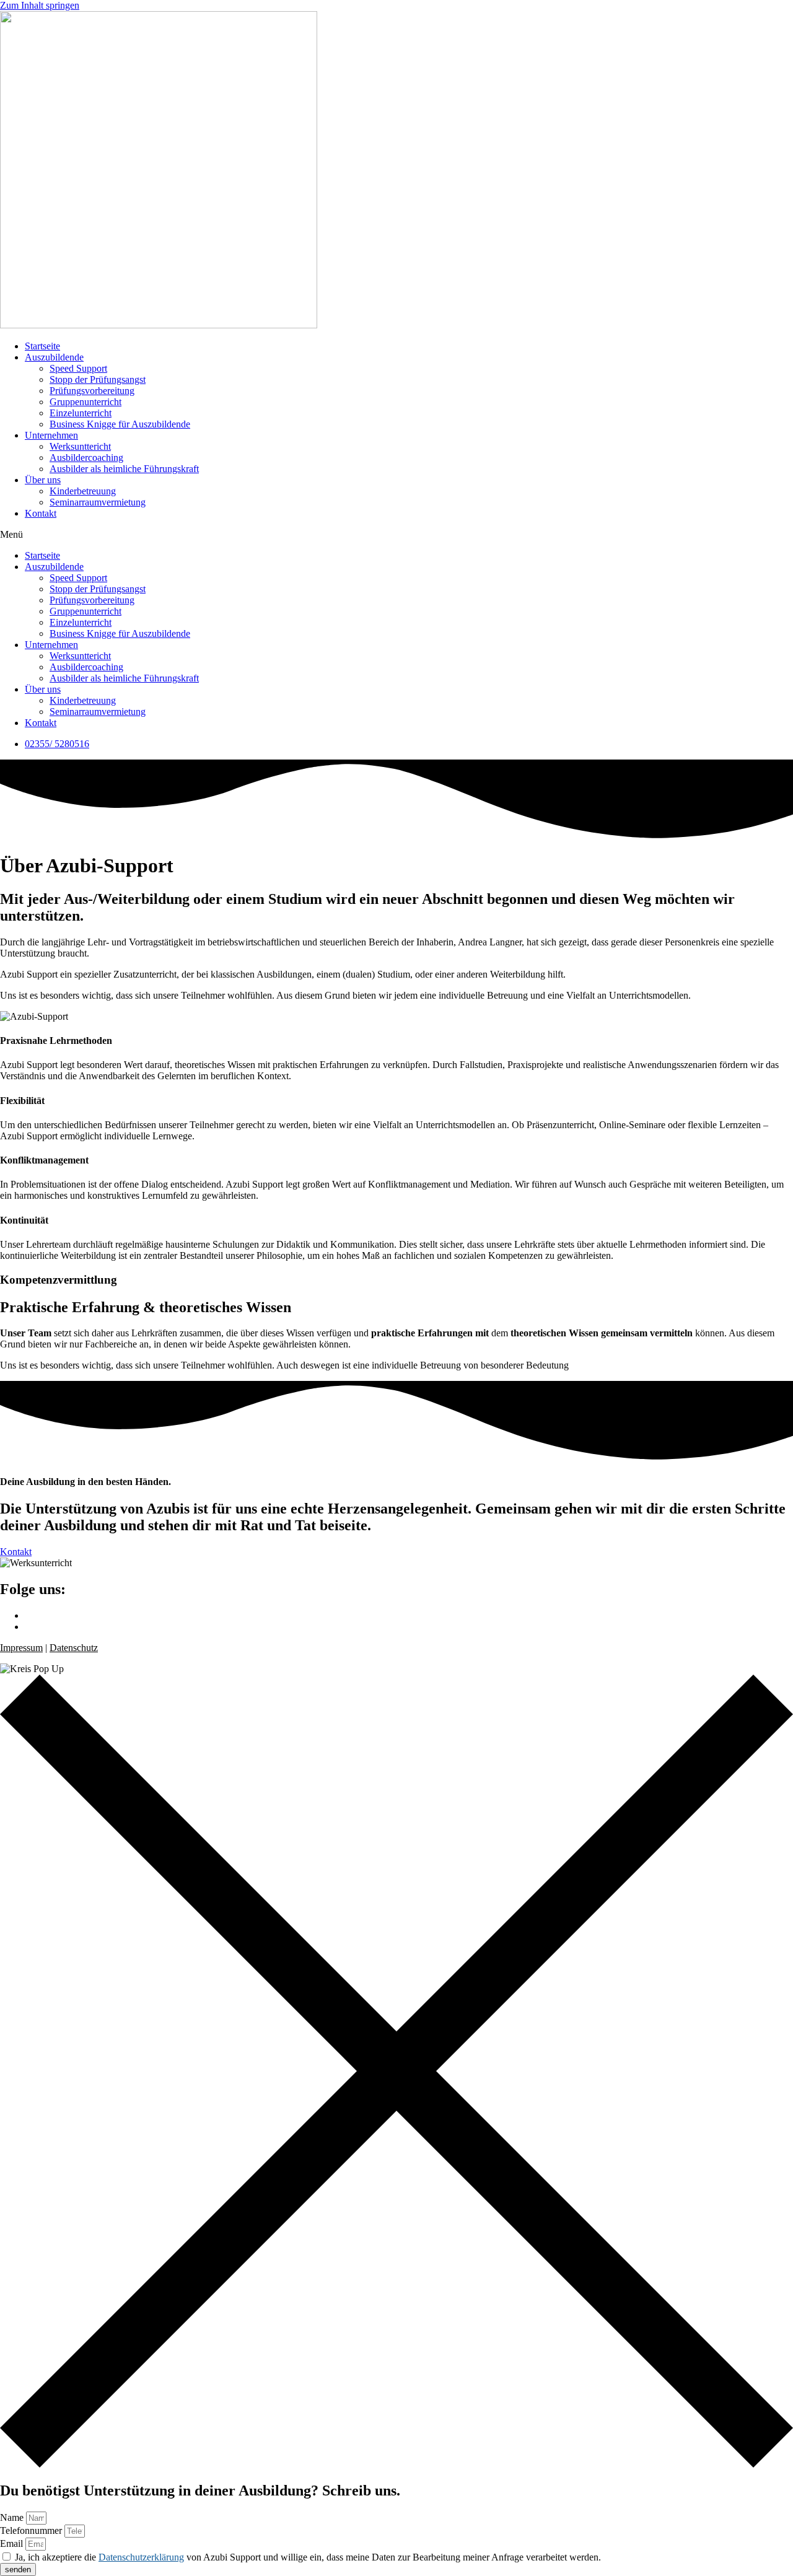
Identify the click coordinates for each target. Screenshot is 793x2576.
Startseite (42, 346)
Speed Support (78, 368)
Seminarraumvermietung (98, 502)
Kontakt (41, 513)
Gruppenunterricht (85, 402)
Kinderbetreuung (83, 491)
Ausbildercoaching (86, 458)
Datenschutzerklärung (141, 2557)
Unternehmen (51, 435)
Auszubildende (54, 357)
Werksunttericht (80, 446)
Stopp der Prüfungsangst (98, 379)
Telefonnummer (32, 2530)
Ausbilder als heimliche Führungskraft (124, 469)
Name (13, 2517)
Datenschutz (74, 1648)
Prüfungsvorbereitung (92, 391)
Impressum (21, 1648)
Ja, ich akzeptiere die (308, 2557)
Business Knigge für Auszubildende (120, 424)
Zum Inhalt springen (40, 5)
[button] (396, 535)
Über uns (43, 480)
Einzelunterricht (81, 413)
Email (13, 2543)
